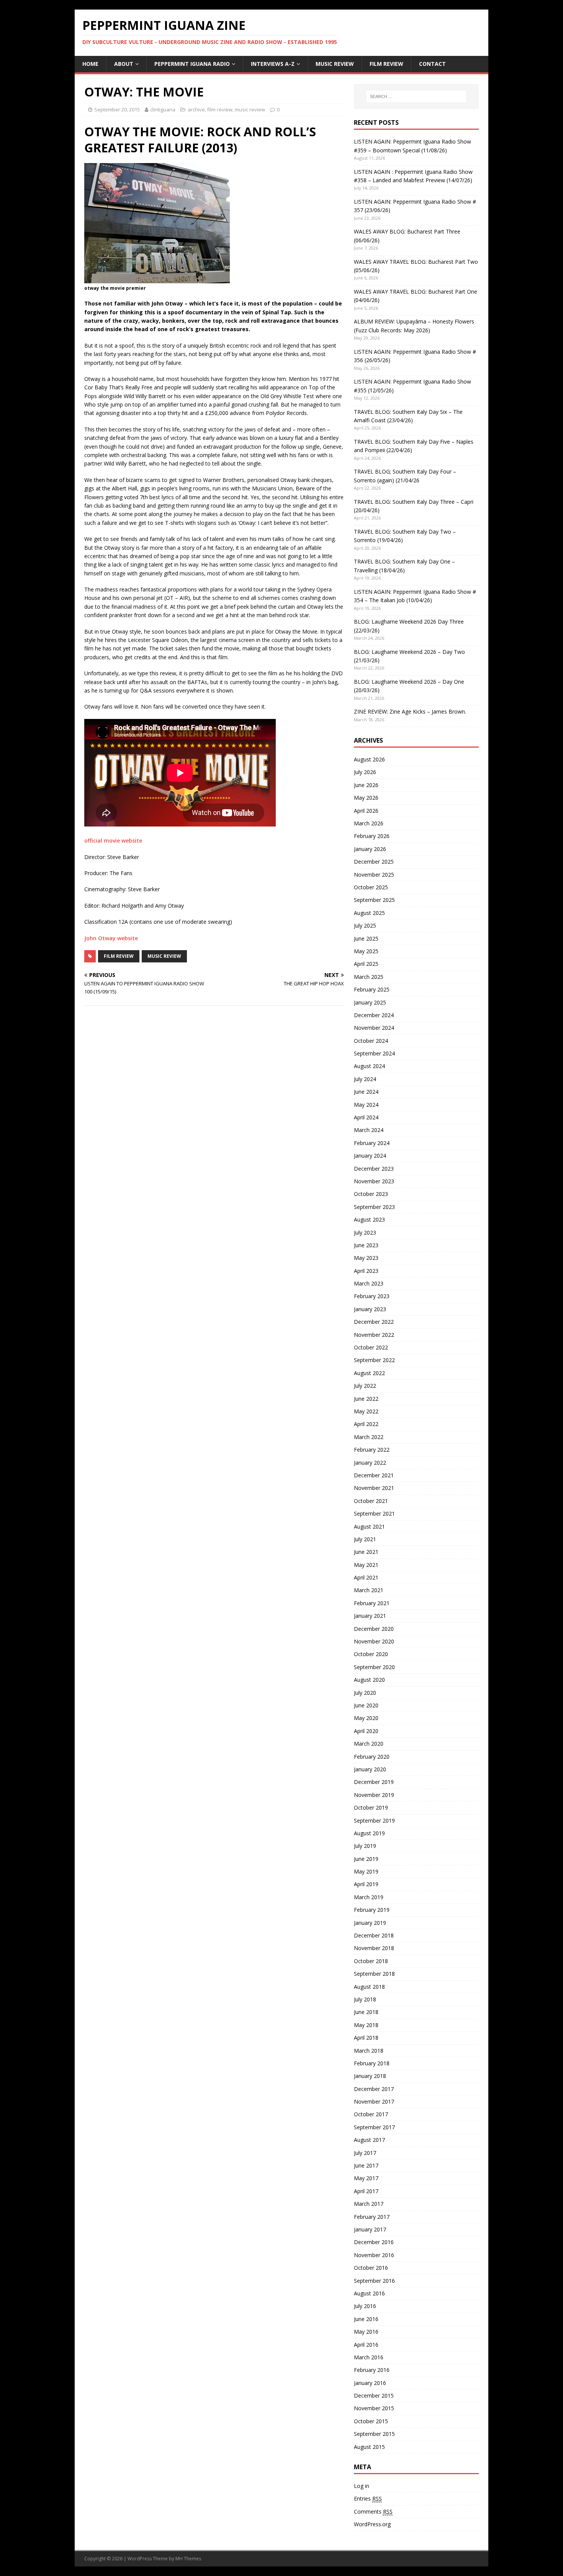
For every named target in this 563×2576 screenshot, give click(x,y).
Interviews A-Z (273, 64)
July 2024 (365, 1079)
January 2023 (370, 1309)
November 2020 (374, 1641)
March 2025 (369, 977)
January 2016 (370, 2383)
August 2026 (369, 759)
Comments (373, 2511)
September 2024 (374, 1053)
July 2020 (365, 1693)
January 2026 (370, 849)
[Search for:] (416, 96)
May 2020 (366, 1718)
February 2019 (372, 1910)
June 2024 (366, 1092)
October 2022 (371, 1347)
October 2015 (371, 2421)
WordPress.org (372, 2524)
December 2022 (374, 1322)
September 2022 (374, 1360)
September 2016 (374, 2281)
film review (386, 64)
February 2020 (372, 1757)
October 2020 (371, 1654)
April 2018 (366, 2038)
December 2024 (374, 1015)
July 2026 (365, 772)
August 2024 (369, 1066)
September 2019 (374, 1821)
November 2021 (374, 1488)
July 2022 (365, 1386)
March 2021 (369, 1590)
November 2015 (374, 2408)
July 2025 (365, 925)
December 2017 (374, 2089)
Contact (432, 64)
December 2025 (374, 862)
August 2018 (369, 1987)
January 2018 (370, 2076)
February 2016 (372, 2370)
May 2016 (366, 2332)
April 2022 (366, 1424)
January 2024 (370, 1156)
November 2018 (374, 1948)
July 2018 (365, 1999)
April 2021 (366, 1577)
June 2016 (366, 2319)
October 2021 (371, 1501)
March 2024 (369, 1130)
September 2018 (374, 1974)
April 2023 (366, 1271)
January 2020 (370, 1769)
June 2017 (366, 2165)
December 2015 (374, 2396)
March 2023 (369, 1283)
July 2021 (365, 1539)
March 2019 (369, 1897)
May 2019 (366, 1871)
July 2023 (365, 1232)
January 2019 (370, 1923)
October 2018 (371, 1961)
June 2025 (366, 938)
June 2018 (366, 2012)
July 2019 (365, 1846)
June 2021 (366, 1552)
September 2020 (374, 1667)
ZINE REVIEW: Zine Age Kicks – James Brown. (410, 711)
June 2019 (366, 1859)
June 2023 (366, 1245)
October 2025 (371, 887)
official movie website (113, 840)
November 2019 (374, 1795)
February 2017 (372, 2217)
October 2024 (371, 1041)
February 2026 (372, 836)
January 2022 (370, 1463)
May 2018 (366, 2025)
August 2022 (369, 1373)
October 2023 (371, 1194)
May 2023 (366, 1258)
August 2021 (369, 1526)
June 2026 (366, 785)
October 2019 (371, 1807)
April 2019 (366, 1884)
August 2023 (369, 1219)
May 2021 (366, 1565)
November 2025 (374, 875)
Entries (368, 2498)
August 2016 (369, 2293)
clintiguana (163, 109)
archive (196, 109)
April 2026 (366, 811)
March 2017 (369, 2204)
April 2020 (366, 1731)
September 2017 (374, 2127)
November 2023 (374, 1181)
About (124, 64)
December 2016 (374, 2242)
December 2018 (374, 1935)
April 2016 (366, 2345)
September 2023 (374, 1207)
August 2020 (369, 1680)
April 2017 (366, 2191)
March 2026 (369, 823)
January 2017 (370, 2229)
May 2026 (366, 798)
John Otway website (111, 938)
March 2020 (369, 1744)
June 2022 (366, 1399)
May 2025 (366, 951)
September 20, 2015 (117, 109)
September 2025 (374, 900)
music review (335, 64)
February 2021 (372, 1603)
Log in (362, 2486)
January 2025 (370, 1002)
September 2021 (374, 1513)
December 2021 (374, 1475)
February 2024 (372, 1143)
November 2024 (374, 1028)
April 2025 (366, 964)
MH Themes (188, 2559)
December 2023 (374, 1169)
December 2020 (374, 1629)
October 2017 (371, 2114)
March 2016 (369, 2357)
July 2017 (365, 2153)
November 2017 (374, 2101)
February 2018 (372, 2063)
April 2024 (366, 1117)
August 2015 (369, 2447)
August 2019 (369, 1833)
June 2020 (366, 1705)
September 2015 (374, 2434)
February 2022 (372, 1450)
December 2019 (374, 1782)
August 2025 (369, 913)
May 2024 (366, 1105)
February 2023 (372, 1296)
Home (90, 64)
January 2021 (370, 1616)
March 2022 (369, 1437)
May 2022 (366, 1411)
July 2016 (365, 2306)
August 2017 (369, 2140)
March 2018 (369, 2051)
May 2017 (366, 2178)
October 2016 (371, 2268)
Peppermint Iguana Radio (192, 64)
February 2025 (372, 989)
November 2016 (374, 2255)
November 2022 (374, 1335)
